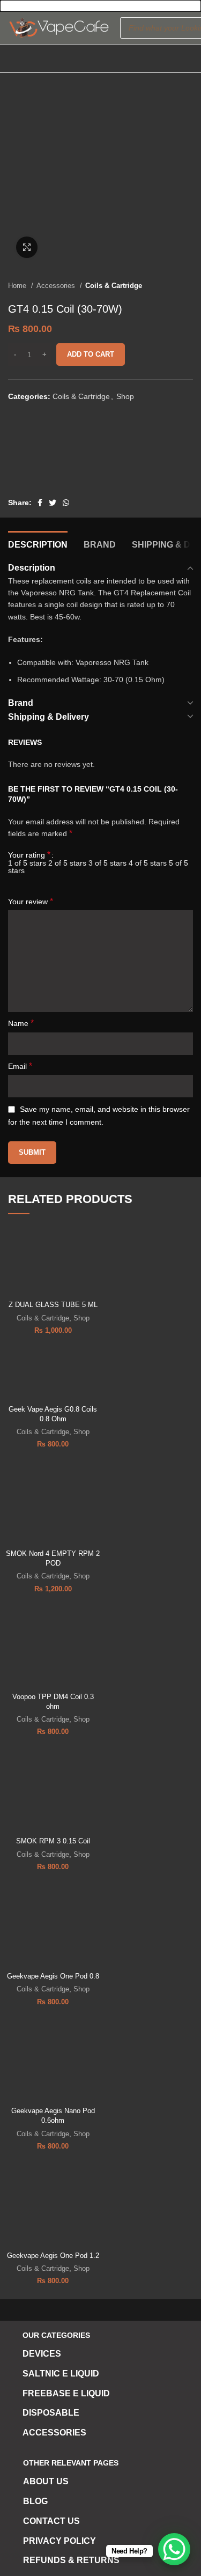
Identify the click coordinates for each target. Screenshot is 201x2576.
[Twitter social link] (53, 503)
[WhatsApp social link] (66, 503)
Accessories (57, 286)
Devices (42, 2354)
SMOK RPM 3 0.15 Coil (53, 1841)
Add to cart (91, 354)
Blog (35, 2501)
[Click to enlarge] (27, 247)
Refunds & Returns (71, 2560)
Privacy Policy (59, 2541)
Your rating (29, 855)
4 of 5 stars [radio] (148, 863)
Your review (31, 901)
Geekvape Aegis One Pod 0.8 (53, 1976)
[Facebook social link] (40, 503)
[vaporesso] (48, 455)
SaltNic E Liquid (61, 2374)
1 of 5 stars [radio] (27, 863)
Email (20, 1066)
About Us (46, 2481)
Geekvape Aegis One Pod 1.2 (53, 2256)
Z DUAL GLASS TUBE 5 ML (53, 1305)
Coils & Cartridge (114, 286)
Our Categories (56, 2335)
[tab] (38, 543)
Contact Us (51, 2521)
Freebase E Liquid (66, 2393)
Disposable (51, 2413)
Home (18, 286)
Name (21, 1023)
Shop (125, 396)
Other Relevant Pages (71, 2463)
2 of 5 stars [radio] (67, 863)
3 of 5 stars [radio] (107, 863)
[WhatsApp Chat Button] (174, 2549)
